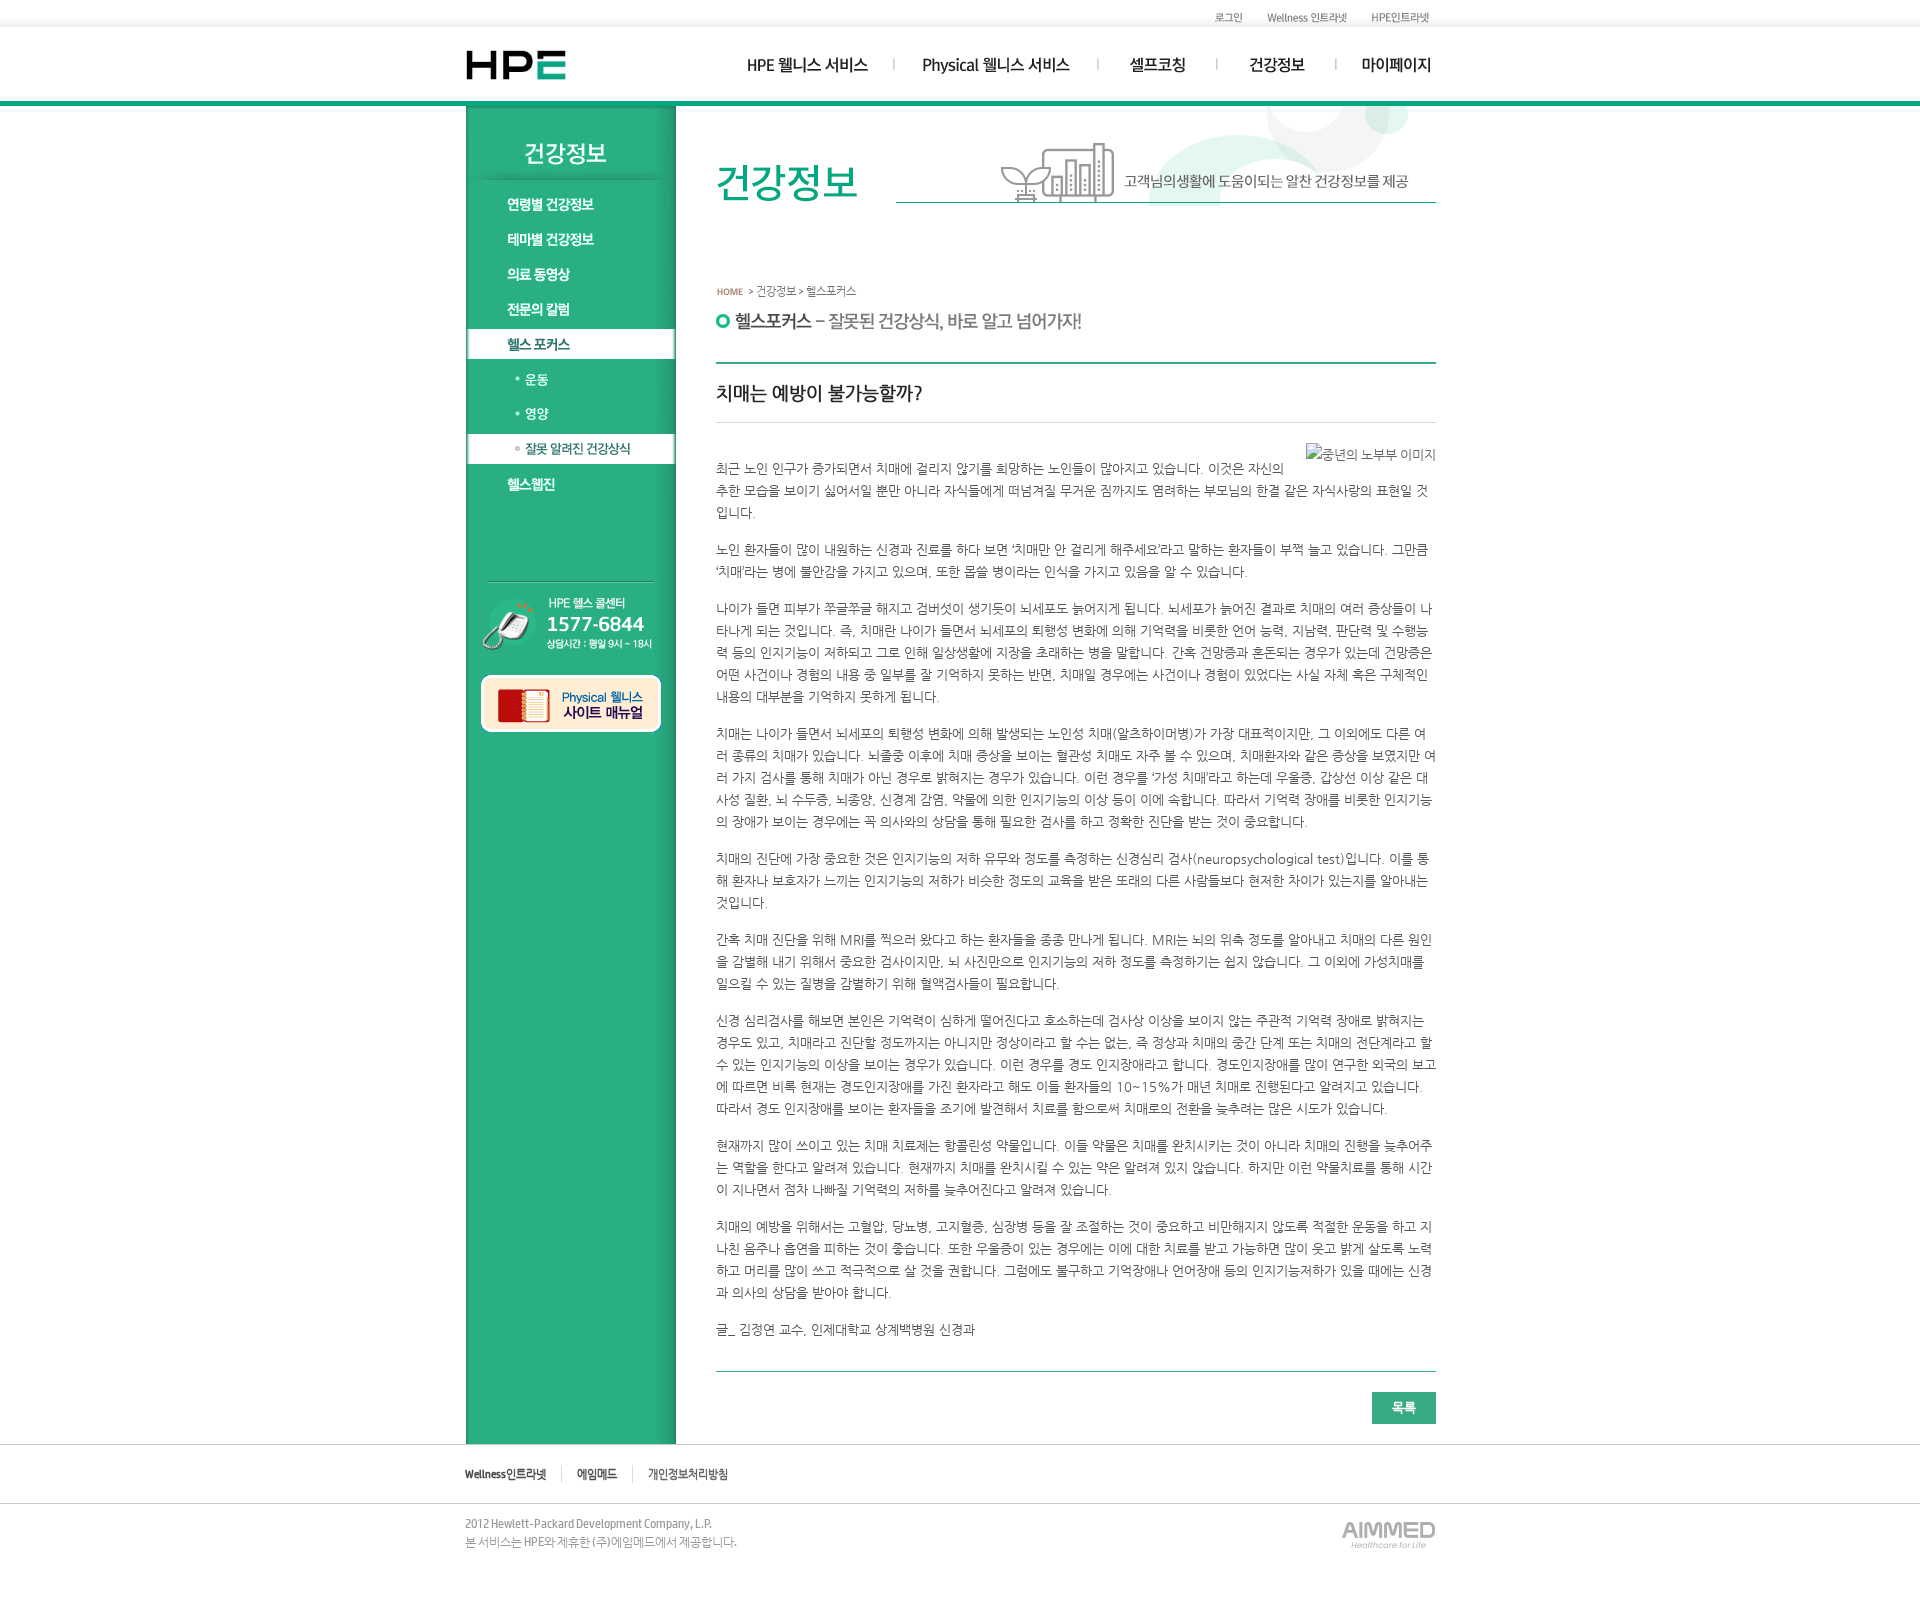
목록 (1404, 1407)
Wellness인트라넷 (505, 1473)
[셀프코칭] (1157, 70)
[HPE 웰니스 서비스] (808, 70)
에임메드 (597, 1473)
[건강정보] (1276, 70)
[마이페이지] (1397, 70)
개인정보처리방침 (688, 1473)
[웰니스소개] (996, 70)
